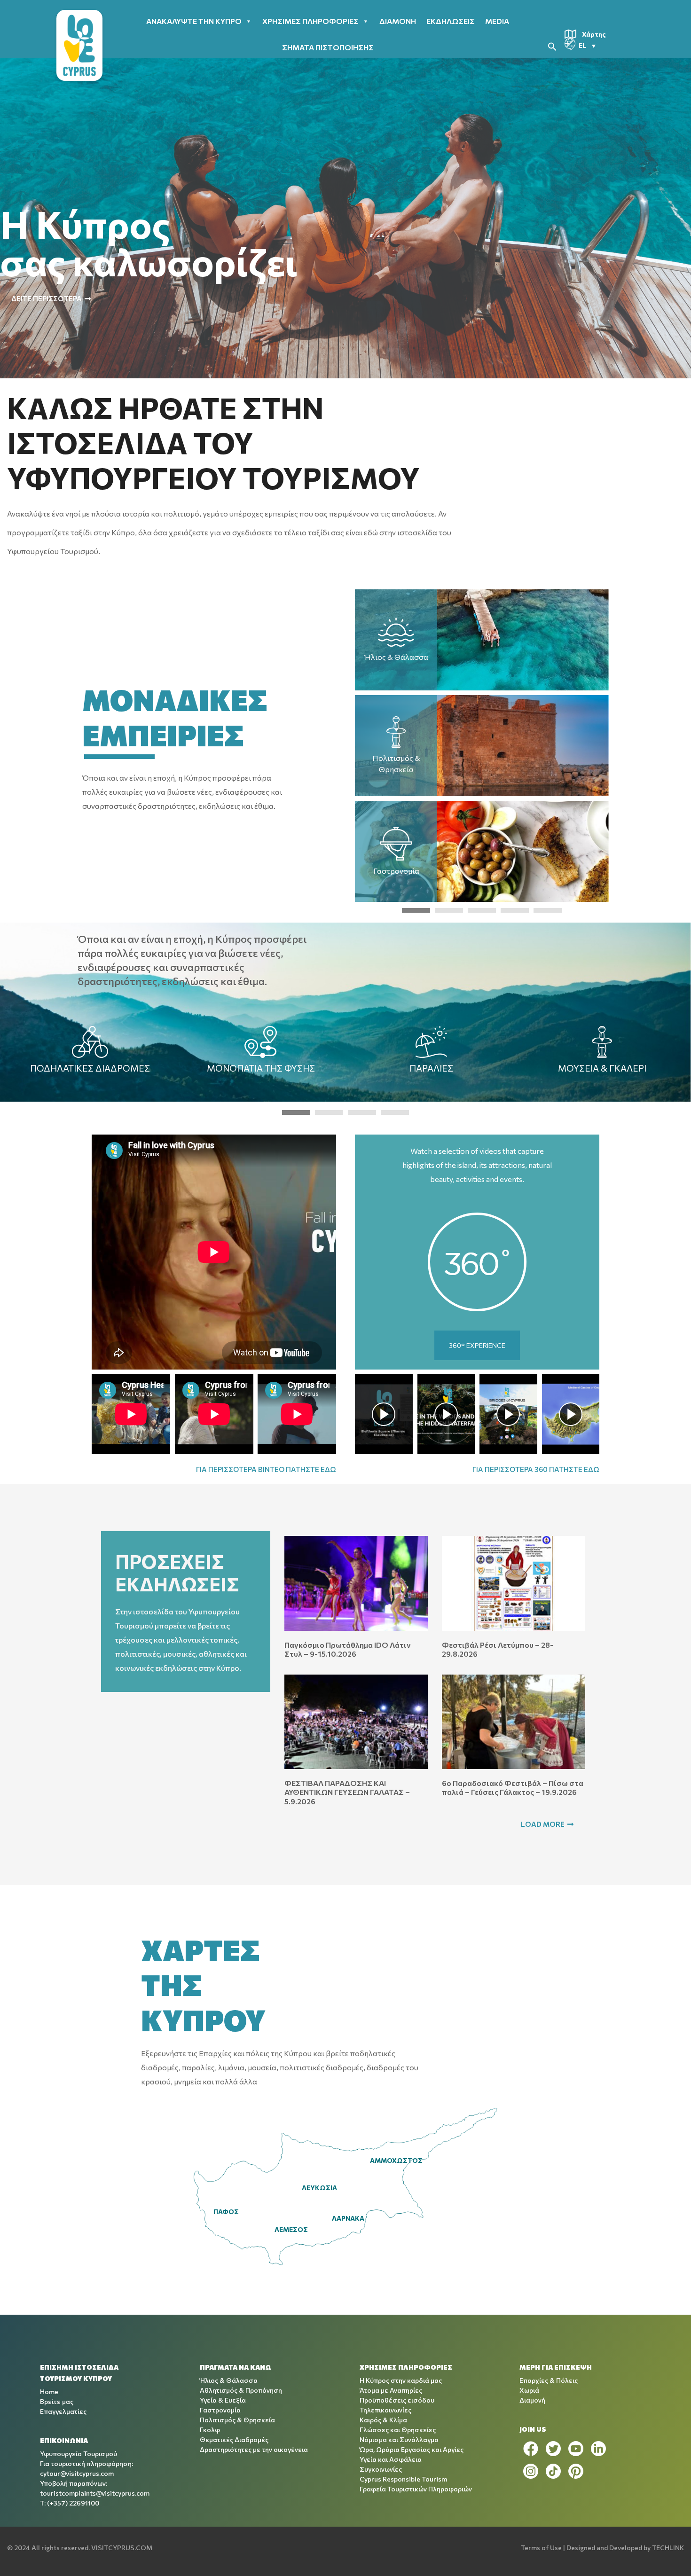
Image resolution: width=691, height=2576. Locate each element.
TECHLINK (668, 2548)
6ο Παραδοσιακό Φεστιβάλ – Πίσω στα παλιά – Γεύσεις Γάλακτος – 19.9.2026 (513, 1787)
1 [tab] (416, 910)
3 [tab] (482, 910)
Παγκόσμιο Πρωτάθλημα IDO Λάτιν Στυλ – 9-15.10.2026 (347, 1649)
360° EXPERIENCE (477, 1345)
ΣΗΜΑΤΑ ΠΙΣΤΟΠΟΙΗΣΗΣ (328, 47)
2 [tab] (449, 910)
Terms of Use (541, 2548)
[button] (552, 45)
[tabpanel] (482, 746)
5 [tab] (548, 910)
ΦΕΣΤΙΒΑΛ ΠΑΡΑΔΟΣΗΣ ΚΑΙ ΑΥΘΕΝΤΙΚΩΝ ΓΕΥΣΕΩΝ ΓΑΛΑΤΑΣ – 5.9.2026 (347, 1792)
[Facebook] (531, 2449)
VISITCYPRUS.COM (122, 2548)
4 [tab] (515, 910)
